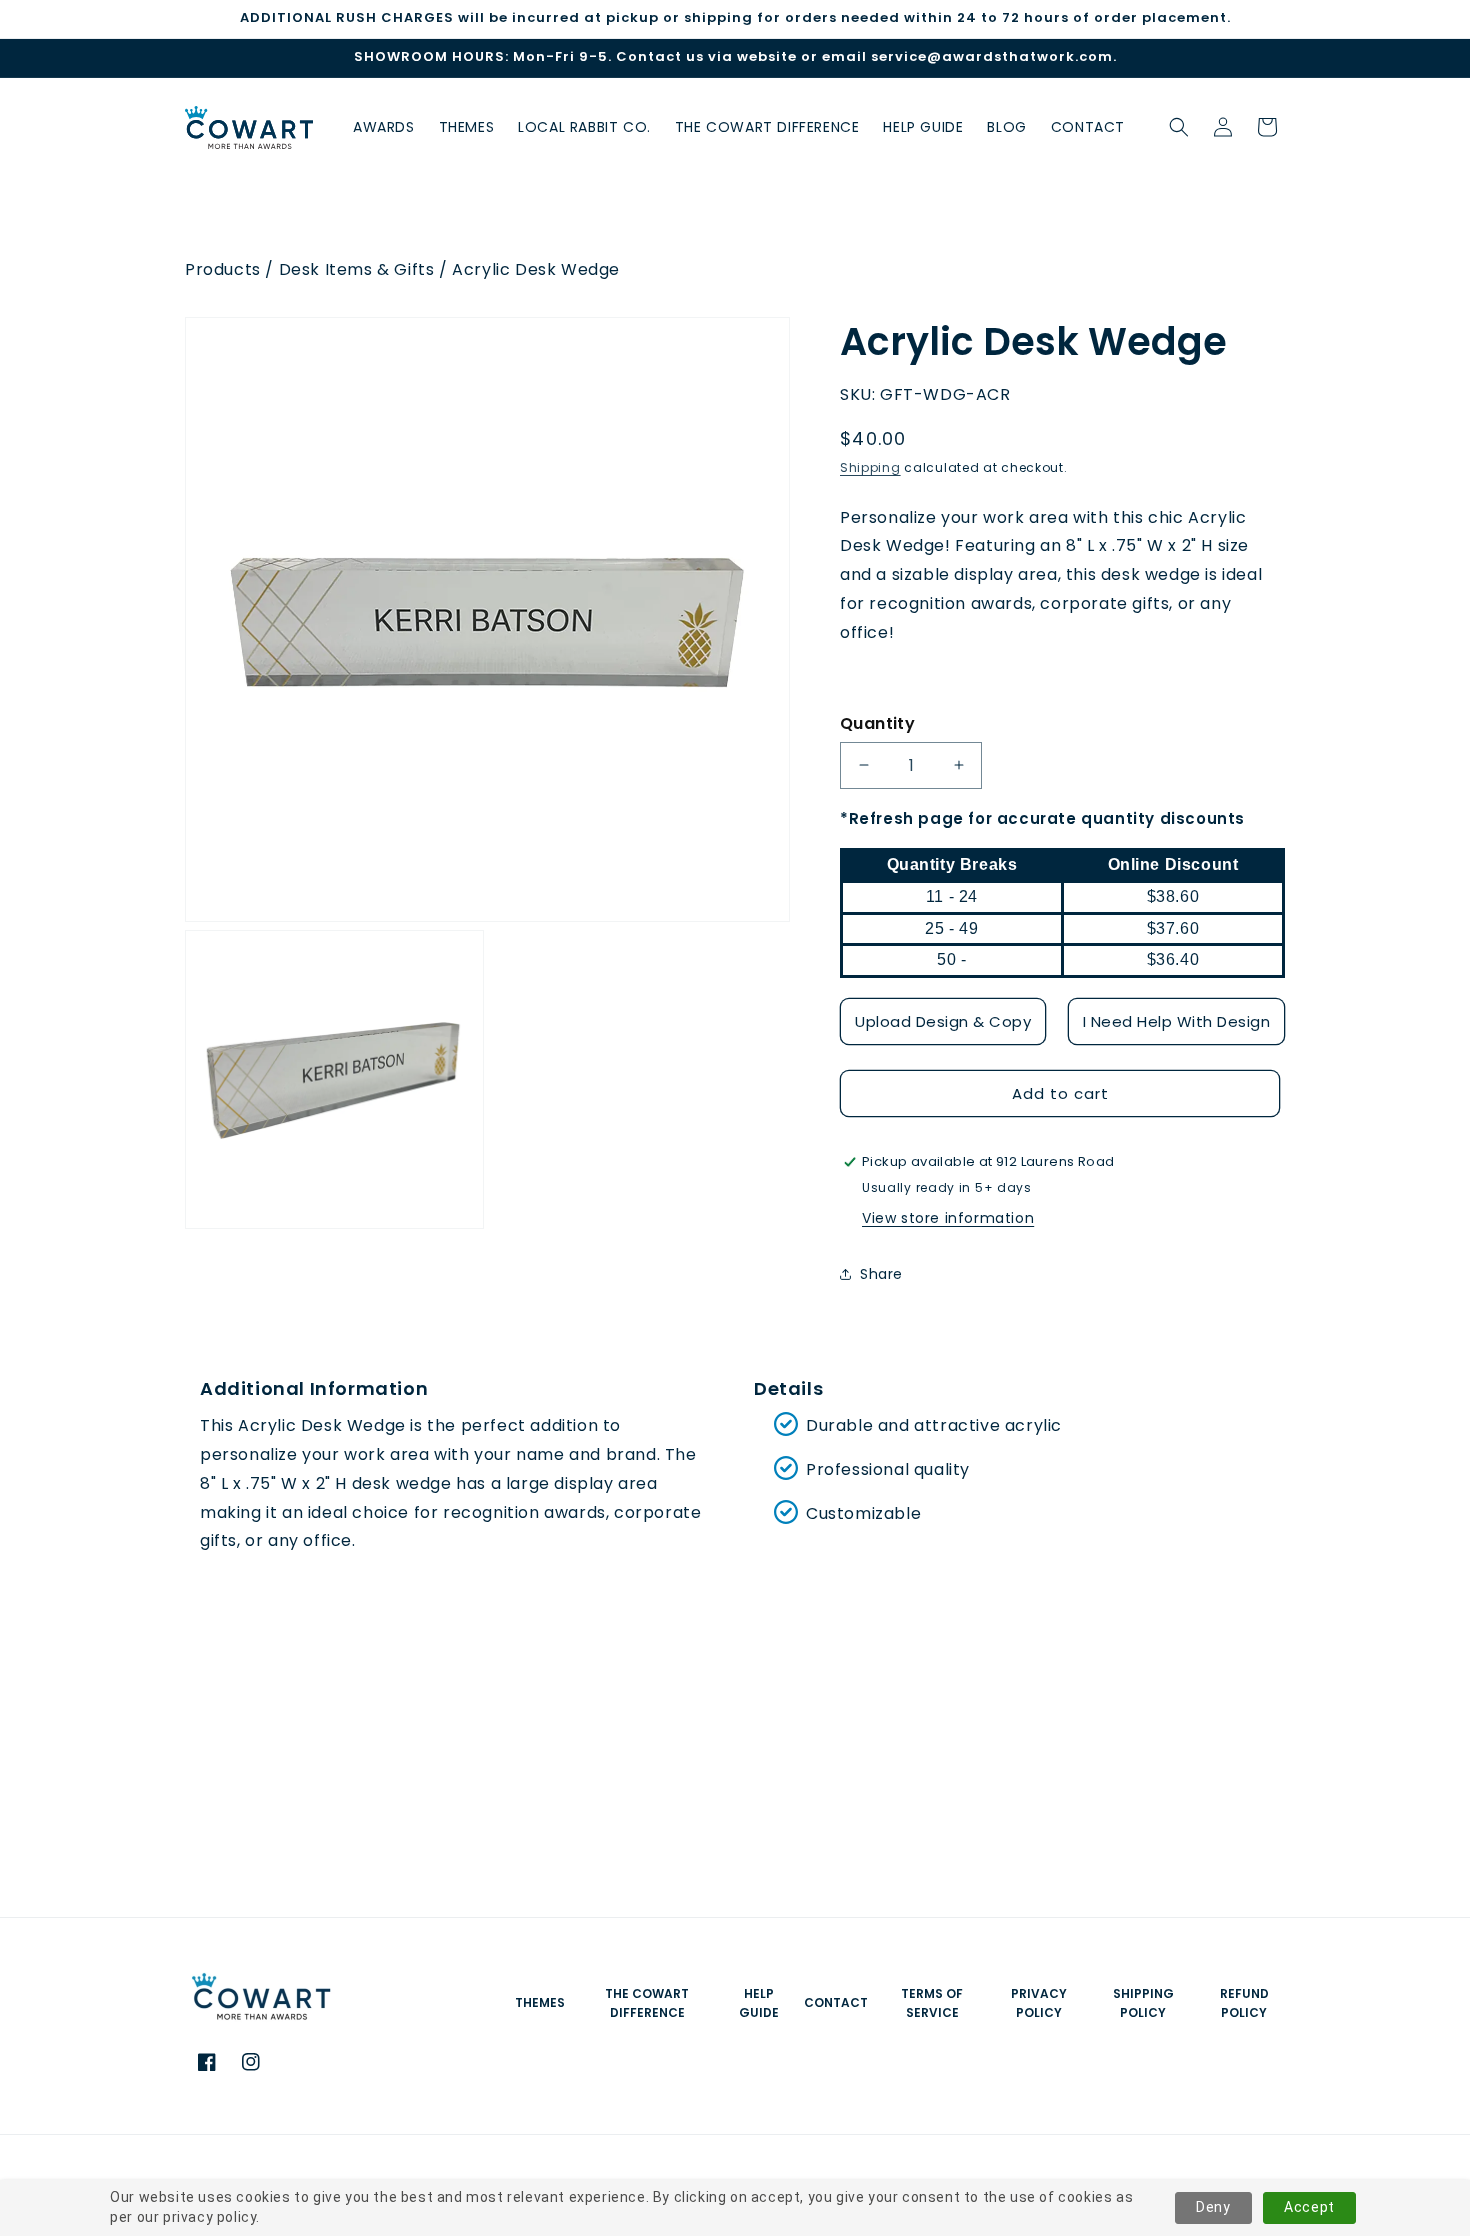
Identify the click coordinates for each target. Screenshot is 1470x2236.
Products (223, 269)
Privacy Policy (1039, 2003)
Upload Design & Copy (943, 1021)
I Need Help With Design (1177, 1021)
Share (881, 1274)
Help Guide (759, 2003)
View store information (948, 1218)
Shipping (870, 467)
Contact (836, 2002)
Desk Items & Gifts (357, 269)
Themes (540, 2002)
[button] (1179, 127)
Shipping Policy (1143, 2003)
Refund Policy (1244, 2003)
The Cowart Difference (647, 2003)
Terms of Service (932, 2003)
